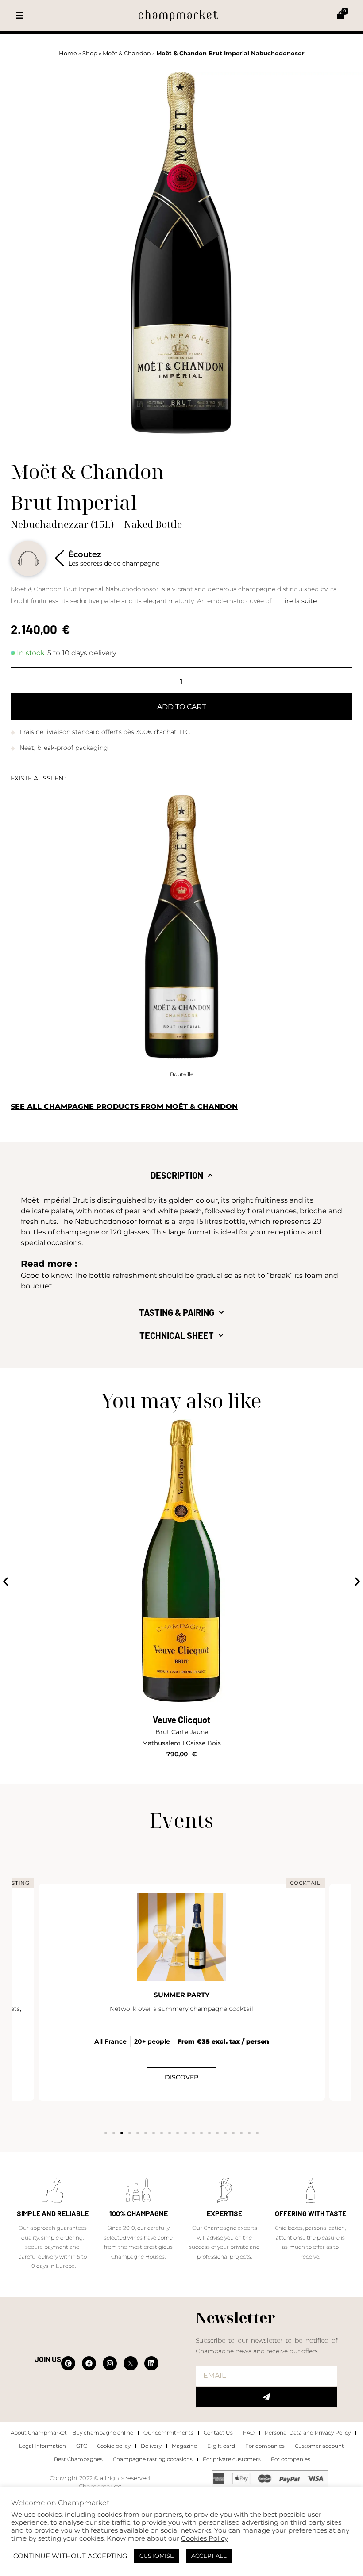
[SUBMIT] (266, 2397)
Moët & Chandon (127, 53)
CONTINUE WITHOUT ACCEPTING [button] (70, 2556)
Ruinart (181, 1720)
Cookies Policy (205, 2538)
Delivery (151, 2446)
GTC (81, 2446)
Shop (90, 53)
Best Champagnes (78, 2459)
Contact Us (218, 2433)
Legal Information (42, 2446)
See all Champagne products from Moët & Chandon (124, 1106)
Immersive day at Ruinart (181, 1995)
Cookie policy (114, 2446)
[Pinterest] (68, 2363)
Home (68, 53)
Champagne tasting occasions (153, 2459)
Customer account (319, 2446)
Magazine (184, 2446)
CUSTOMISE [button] (157, 2556)
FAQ (249, 2433)
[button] (20, 16)
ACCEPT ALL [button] (209, 2556)
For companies (265, 2446)
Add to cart (181, 707)
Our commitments (168, 2433)
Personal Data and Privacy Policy (308, 2433)
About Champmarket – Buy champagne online (72, 2433)
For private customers (232, 2459)
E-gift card (221, 2446)
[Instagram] (110, 2363)
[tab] (182, 1175)
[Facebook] (89, 2363)
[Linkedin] (151, 2363)
